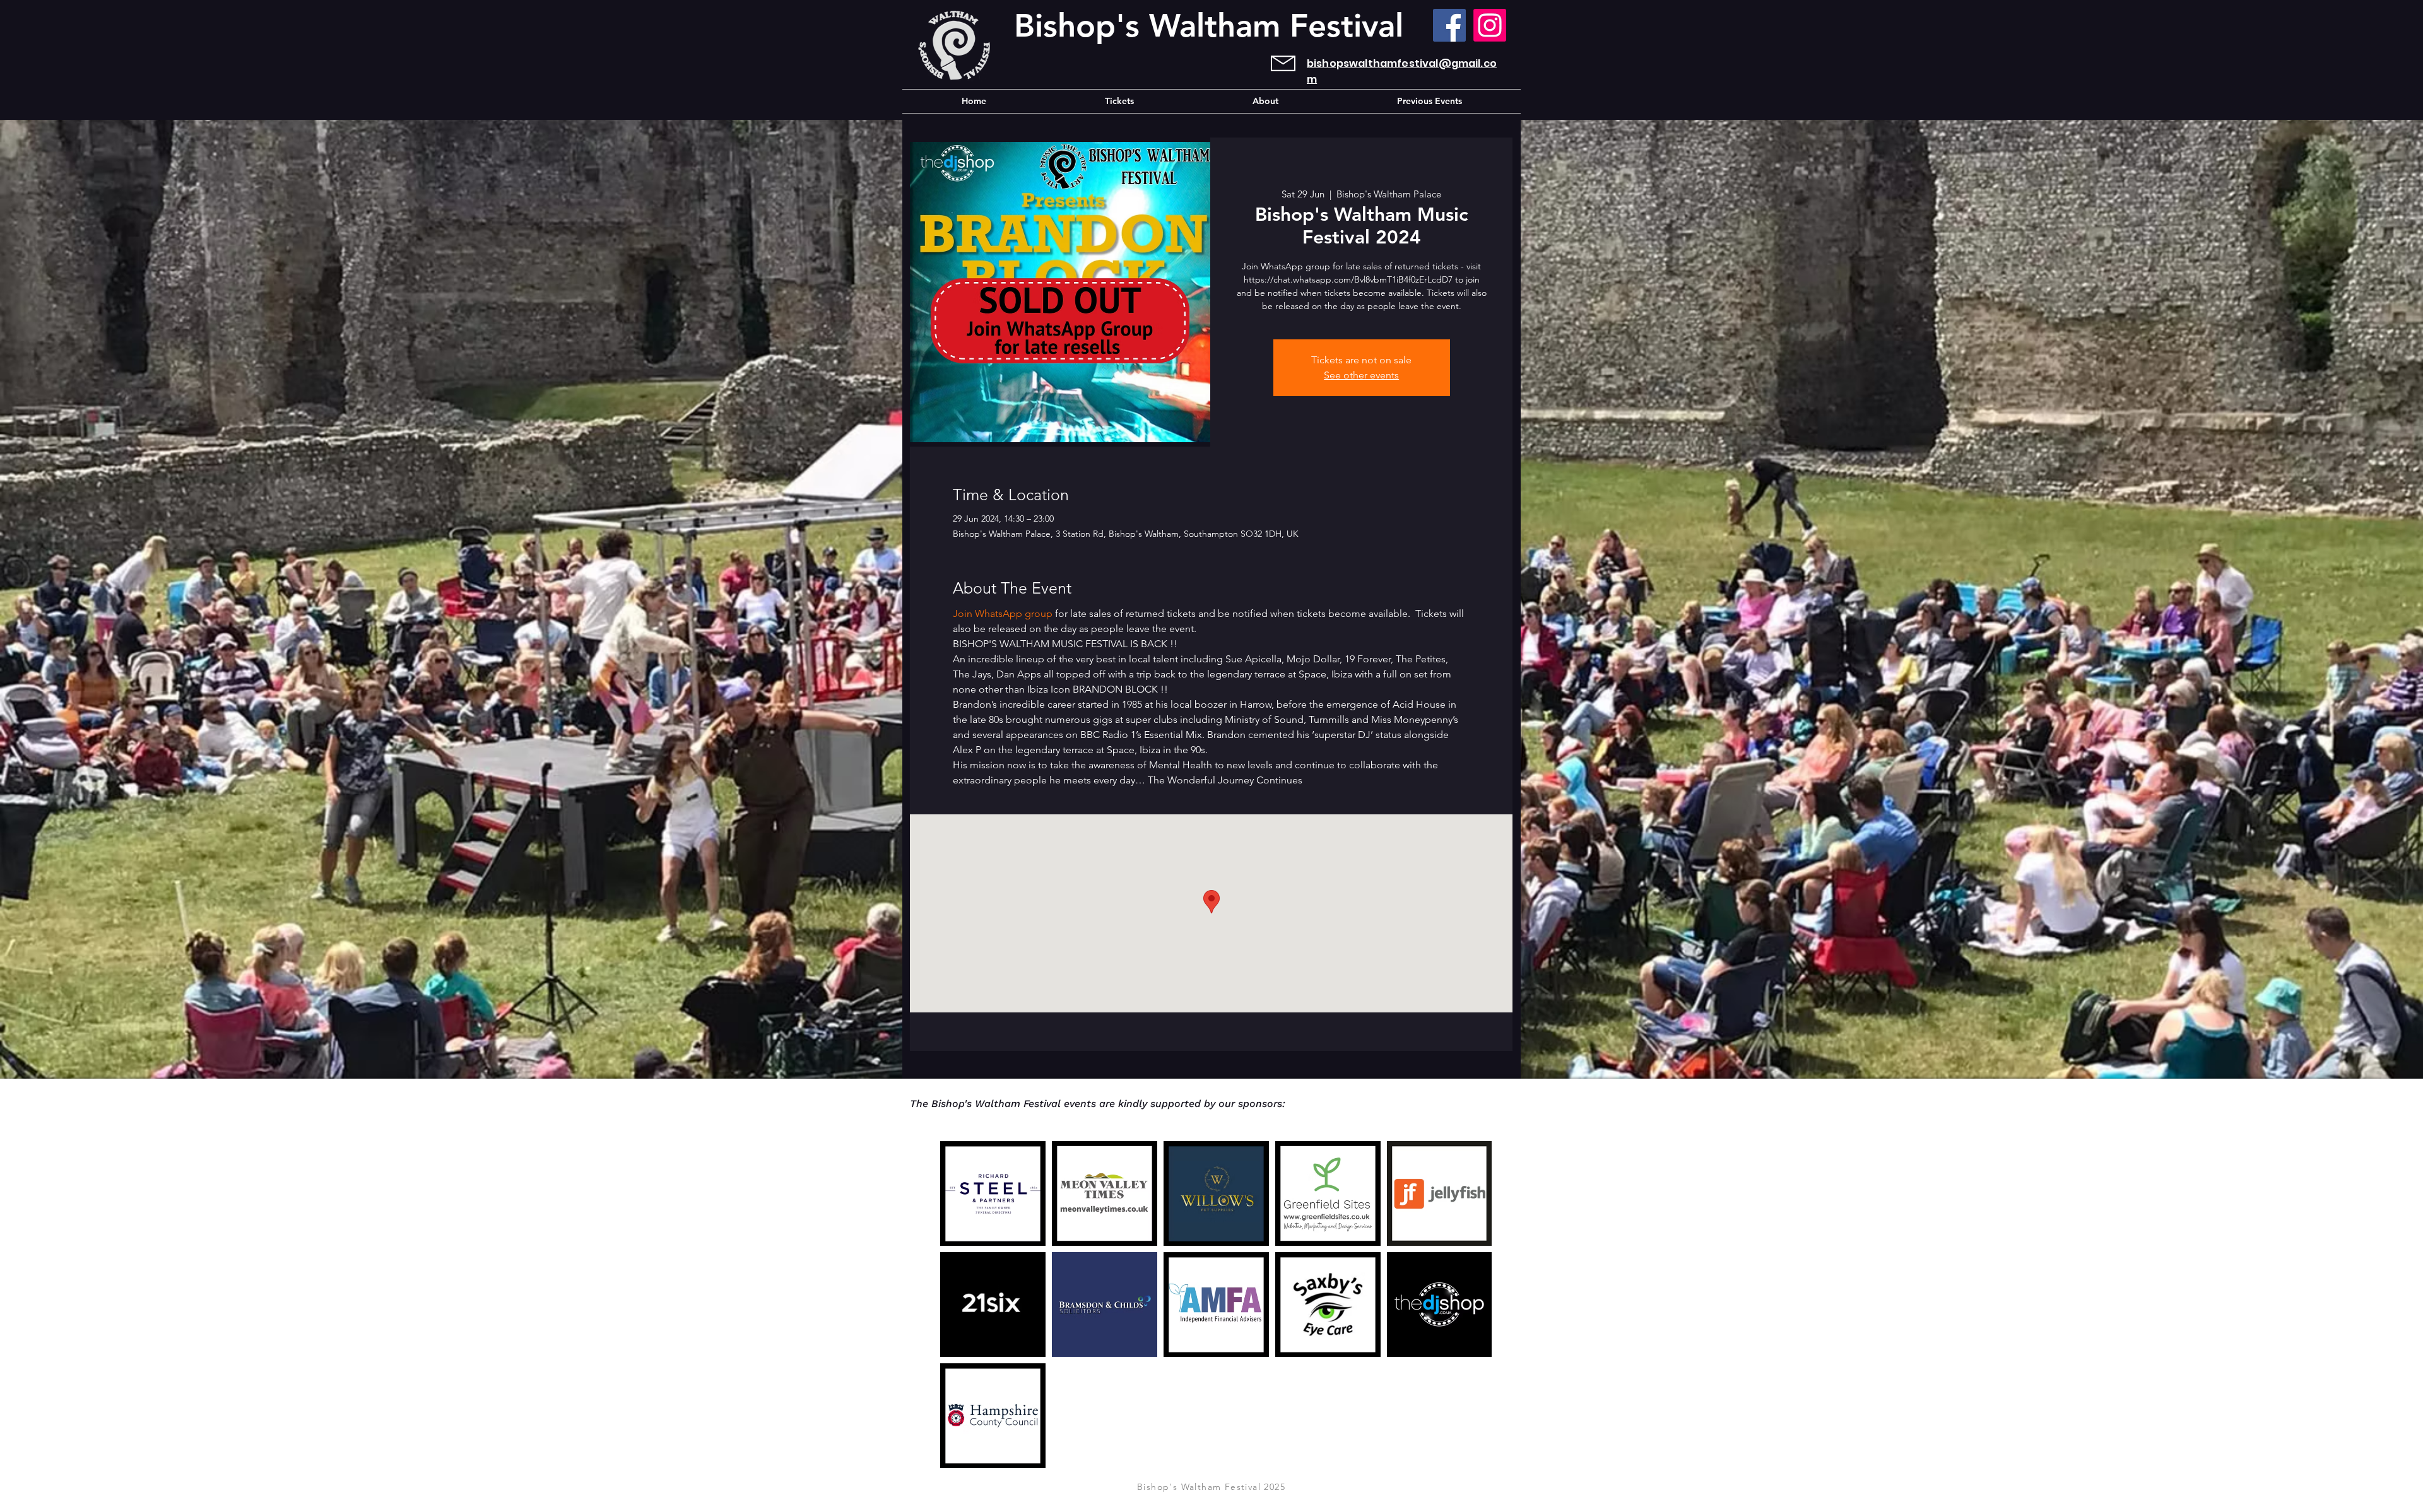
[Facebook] (1449, 25)
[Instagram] (1490, 25)
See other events (1361, 375)
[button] (1429, 101)
